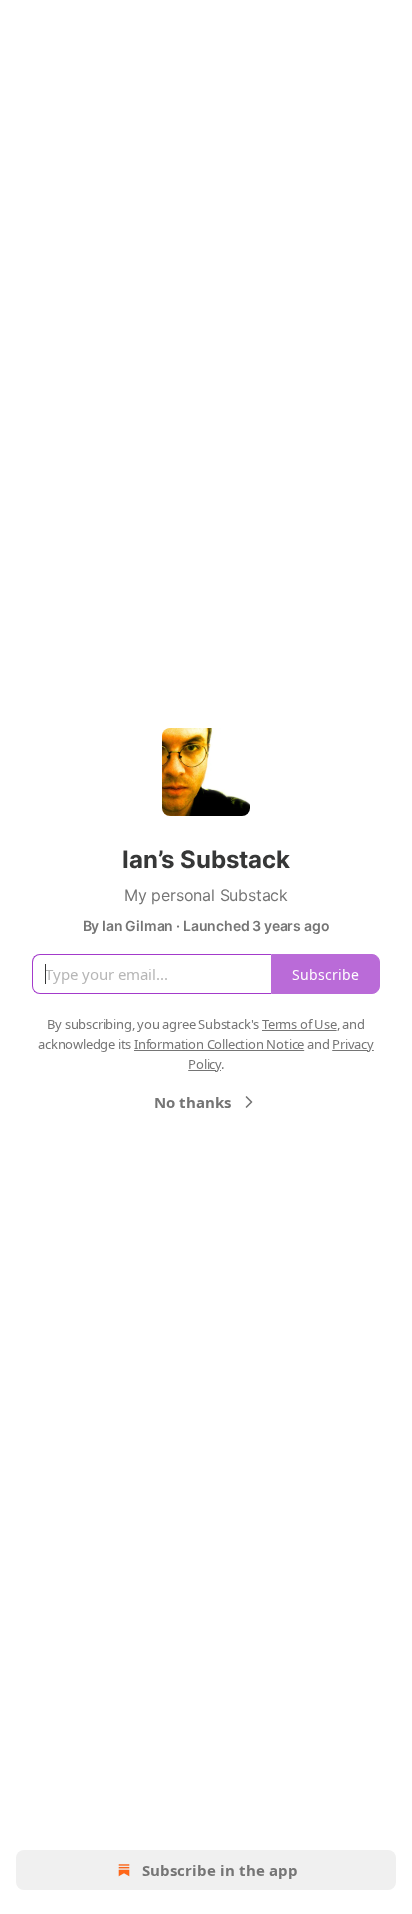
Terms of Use (299, 1024)
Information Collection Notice (219, 1044)
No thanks (192, 1102)
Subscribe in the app (220, 1870)
